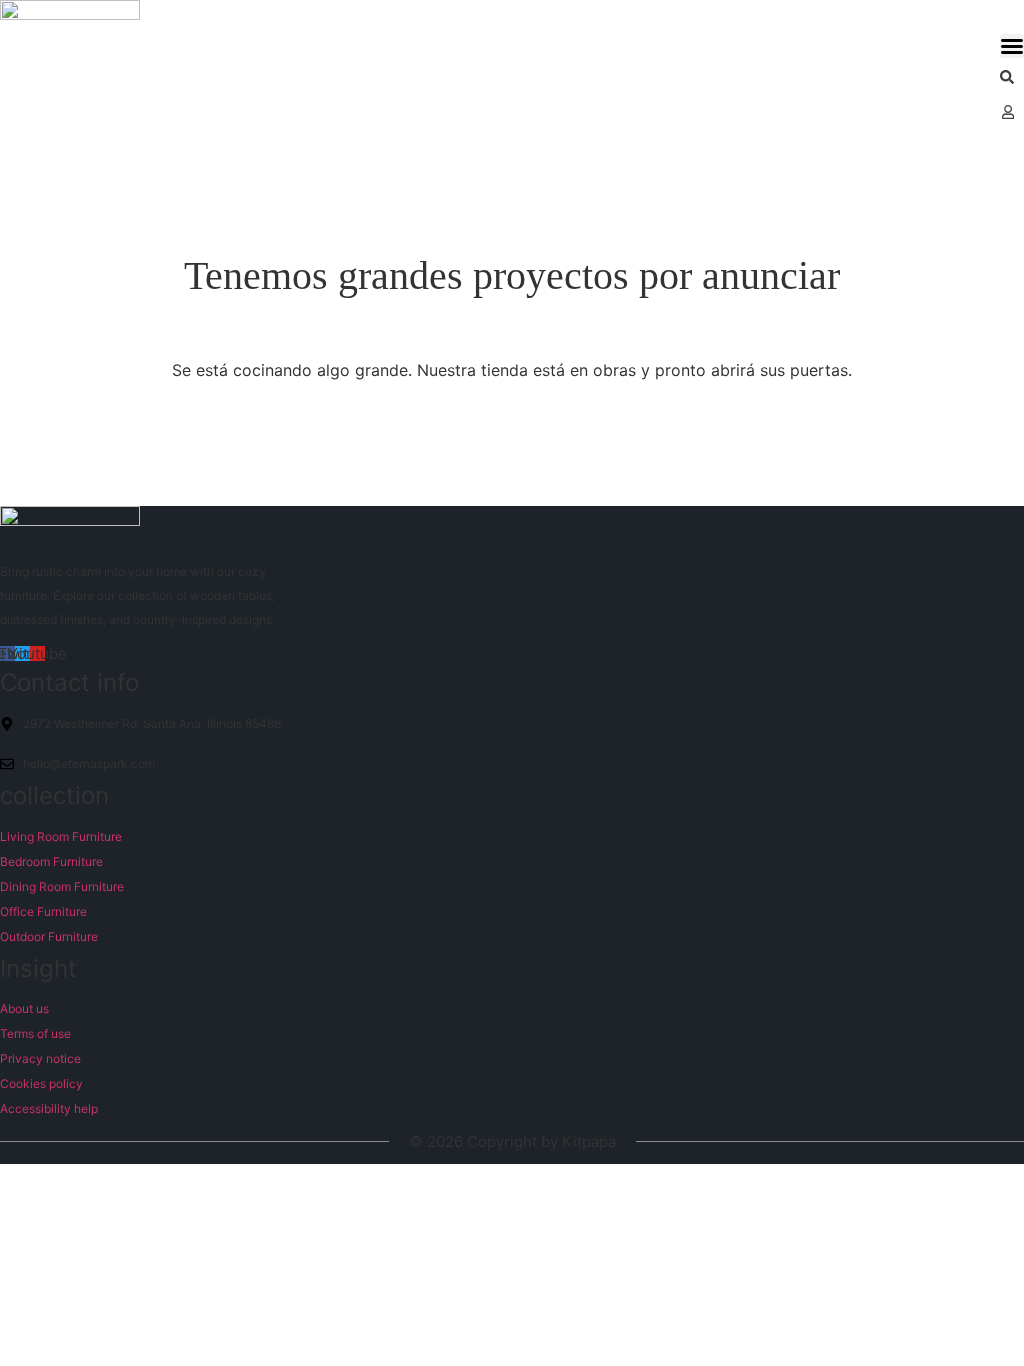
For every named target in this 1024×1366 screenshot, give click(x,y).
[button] (1012, 46)
